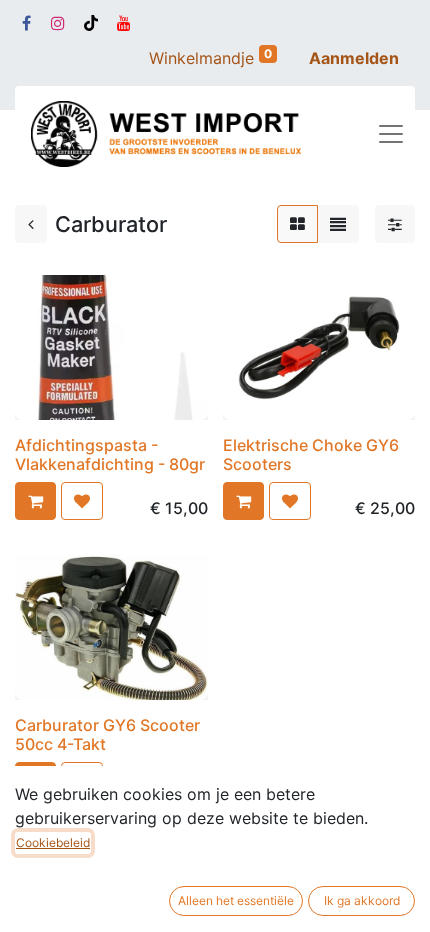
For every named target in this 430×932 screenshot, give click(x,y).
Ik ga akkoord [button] (362, 900)
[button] (35, 501)
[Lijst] (338, 224)
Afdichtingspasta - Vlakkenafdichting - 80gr (110, 454)
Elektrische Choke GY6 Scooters (311, 454)
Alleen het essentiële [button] (236, 900)
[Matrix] (297, 224)
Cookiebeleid (53, 842)
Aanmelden (354, 58)
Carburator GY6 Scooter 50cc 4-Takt (107, 734)
